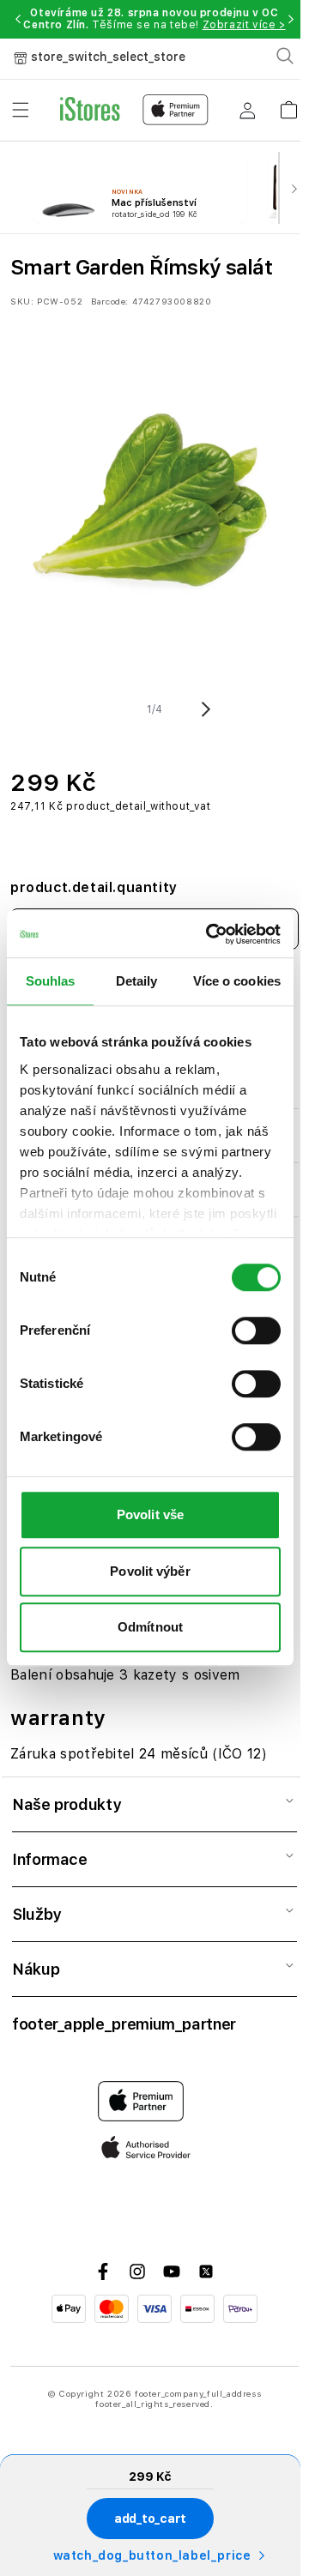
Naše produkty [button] (66, 1804)
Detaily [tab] (137, 981)
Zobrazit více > (244, 25)
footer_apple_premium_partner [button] (124, 2024)
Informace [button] (50, 1859)
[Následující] (294, 188)
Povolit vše (150, 1514)
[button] (18, 19)
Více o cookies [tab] (237, 981)
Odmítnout (150, 1627)
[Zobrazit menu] (21, 110)
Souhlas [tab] (51, 981)
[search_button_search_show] (285, 56)
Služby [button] (36, 1914)
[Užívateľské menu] (247, 110)
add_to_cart (150, 2519)
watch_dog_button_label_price (152, 2555)
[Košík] (288, 104)
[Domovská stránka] (134, 110)
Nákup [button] (36, 1969)
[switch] (256, 1330)
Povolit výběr (150, 1571)
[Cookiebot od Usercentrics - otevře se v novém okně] (211, 934)
